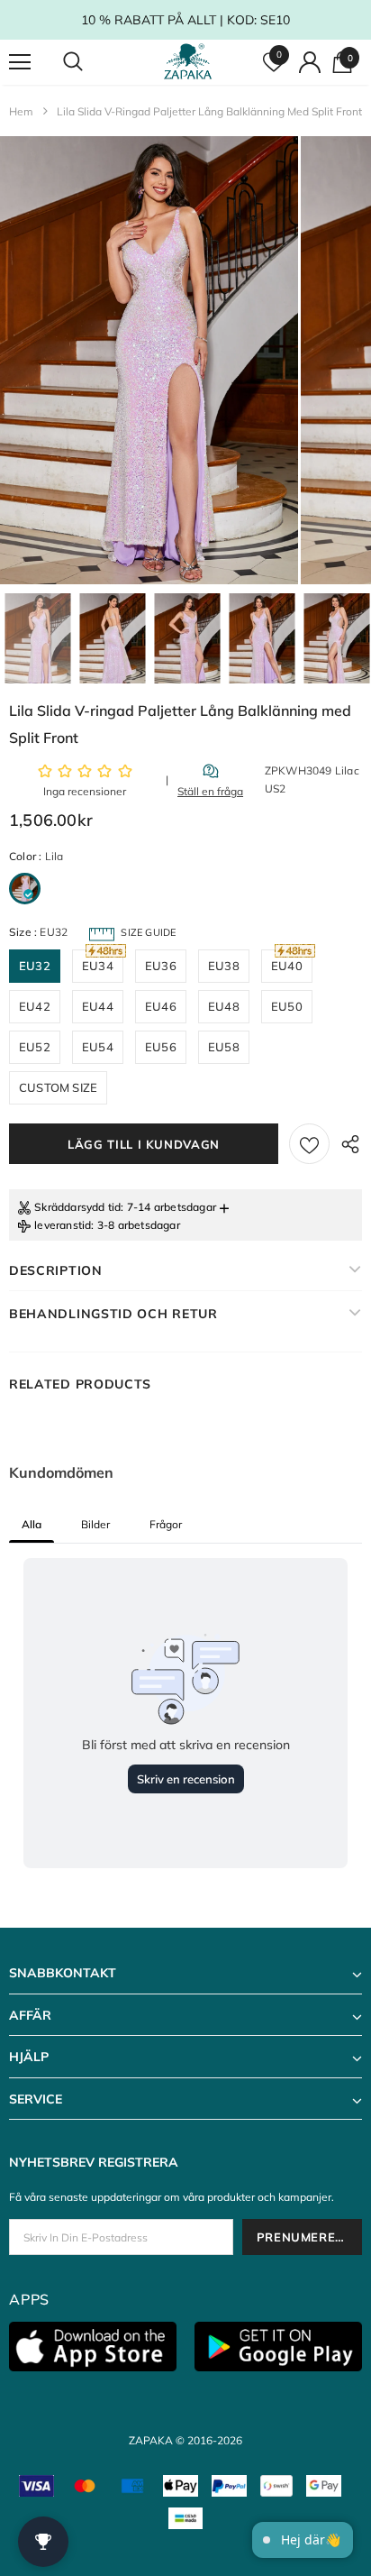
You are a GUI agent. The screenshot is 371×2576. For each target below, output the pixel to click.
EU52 (35, 1047)
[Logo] (188, 62)
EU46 (161, 1006)
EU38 (224, 966)
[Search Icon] (90, 62)
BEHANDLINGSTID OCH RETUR (113, 1314)
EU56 (161, 1047)
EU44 (98, 1006)
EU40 (287, 966)
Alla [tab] (32, 1524)
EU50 (287, 1006)
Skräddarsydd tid (77, 1207)
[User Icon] (310, 62)
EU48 (224, 1006)
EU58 (224, 1047)
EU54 (98, 1047)
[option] (149, 360)
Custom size (58, 1087)
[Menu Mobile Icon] (20, 62)
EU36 (161, 966)
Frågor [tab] (166, 1524)
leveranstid (63, 1225)
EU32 (35, 966)
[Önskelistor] (309, 1144)
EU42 (35, 1006)
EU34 (98, 966)
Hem (21, 111)
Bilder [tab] (95, 1524)
